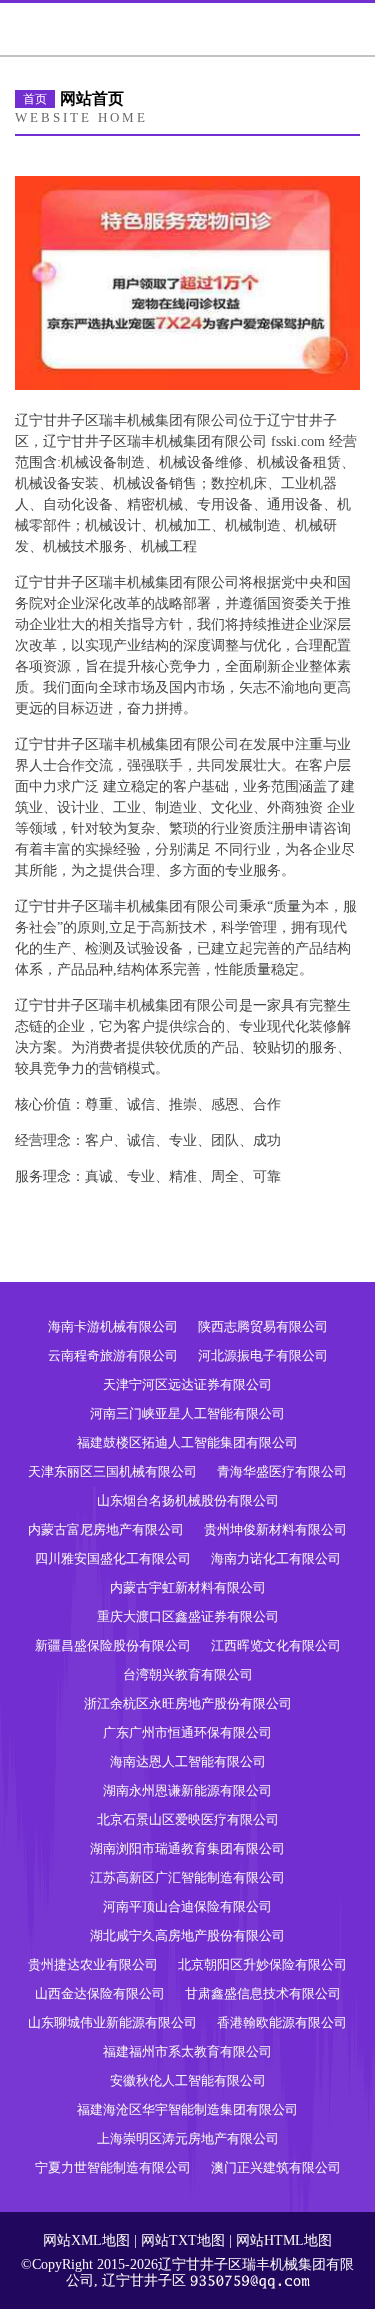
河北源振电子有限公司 (263, 1355)
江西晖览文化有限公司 (276, 1645)
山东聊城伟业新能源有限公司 (112, 2022)
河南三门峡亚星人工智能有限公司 (187, 1413)
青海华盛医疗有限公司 (282, 1471)
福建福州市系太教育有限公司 (187, 2051)
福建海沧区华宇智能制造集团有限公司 (187, 2109)
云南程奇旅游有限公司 (113, 1355)
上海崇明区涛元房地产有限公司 (188, 2138)
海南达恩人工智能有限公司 (188, 1761)
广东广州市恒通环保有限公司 (187, 1732)
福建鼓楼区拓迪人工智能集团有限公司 (187, 1442)
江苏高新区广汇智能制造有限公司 (187, 1877)
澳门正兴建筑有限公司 (276, 2167)
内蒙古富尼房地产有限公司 (106, 1529)
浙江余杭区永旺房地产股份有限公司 (188, 1703)
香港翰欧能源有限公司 (282, 2022)
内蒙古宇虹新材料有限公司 (188, 1587)
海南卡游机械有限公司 (113, 1326)
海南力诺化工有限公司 (276, 1558)
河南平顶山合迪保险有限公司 (187, 1906)
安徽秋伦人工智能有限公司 (188, 2080)
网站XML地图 (86, 2240)
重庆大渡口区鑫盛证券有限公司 (188, 1616)
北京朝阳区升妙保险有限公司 (262, 1964)
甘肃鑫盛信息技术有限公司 (263, 1993)
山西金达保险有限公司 (100, 1993)
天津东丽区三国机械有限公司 (112, 1471)
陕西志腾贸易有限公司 (263, 1326)
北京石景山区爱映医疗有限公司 (188, 1819)
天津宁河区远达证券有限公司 (187, 1384)
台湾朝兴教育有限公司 (188, 1674)
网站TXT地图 (183, 2240)
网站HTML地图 (284, 2240)
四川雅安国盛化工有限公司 (113, 1558)
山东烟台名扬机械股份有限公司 (188, 1500)
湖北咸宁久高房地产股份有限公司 (187, 1935)
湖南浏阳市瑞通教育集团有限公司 (187, 1848)
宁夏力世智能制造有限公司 (113, 2167)
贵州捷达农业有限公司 (93, 1964)
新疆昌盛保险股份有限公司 (113, 1645)
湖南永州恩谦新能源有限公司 (187, 1790)
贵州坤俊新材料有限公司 (275, 1529)
